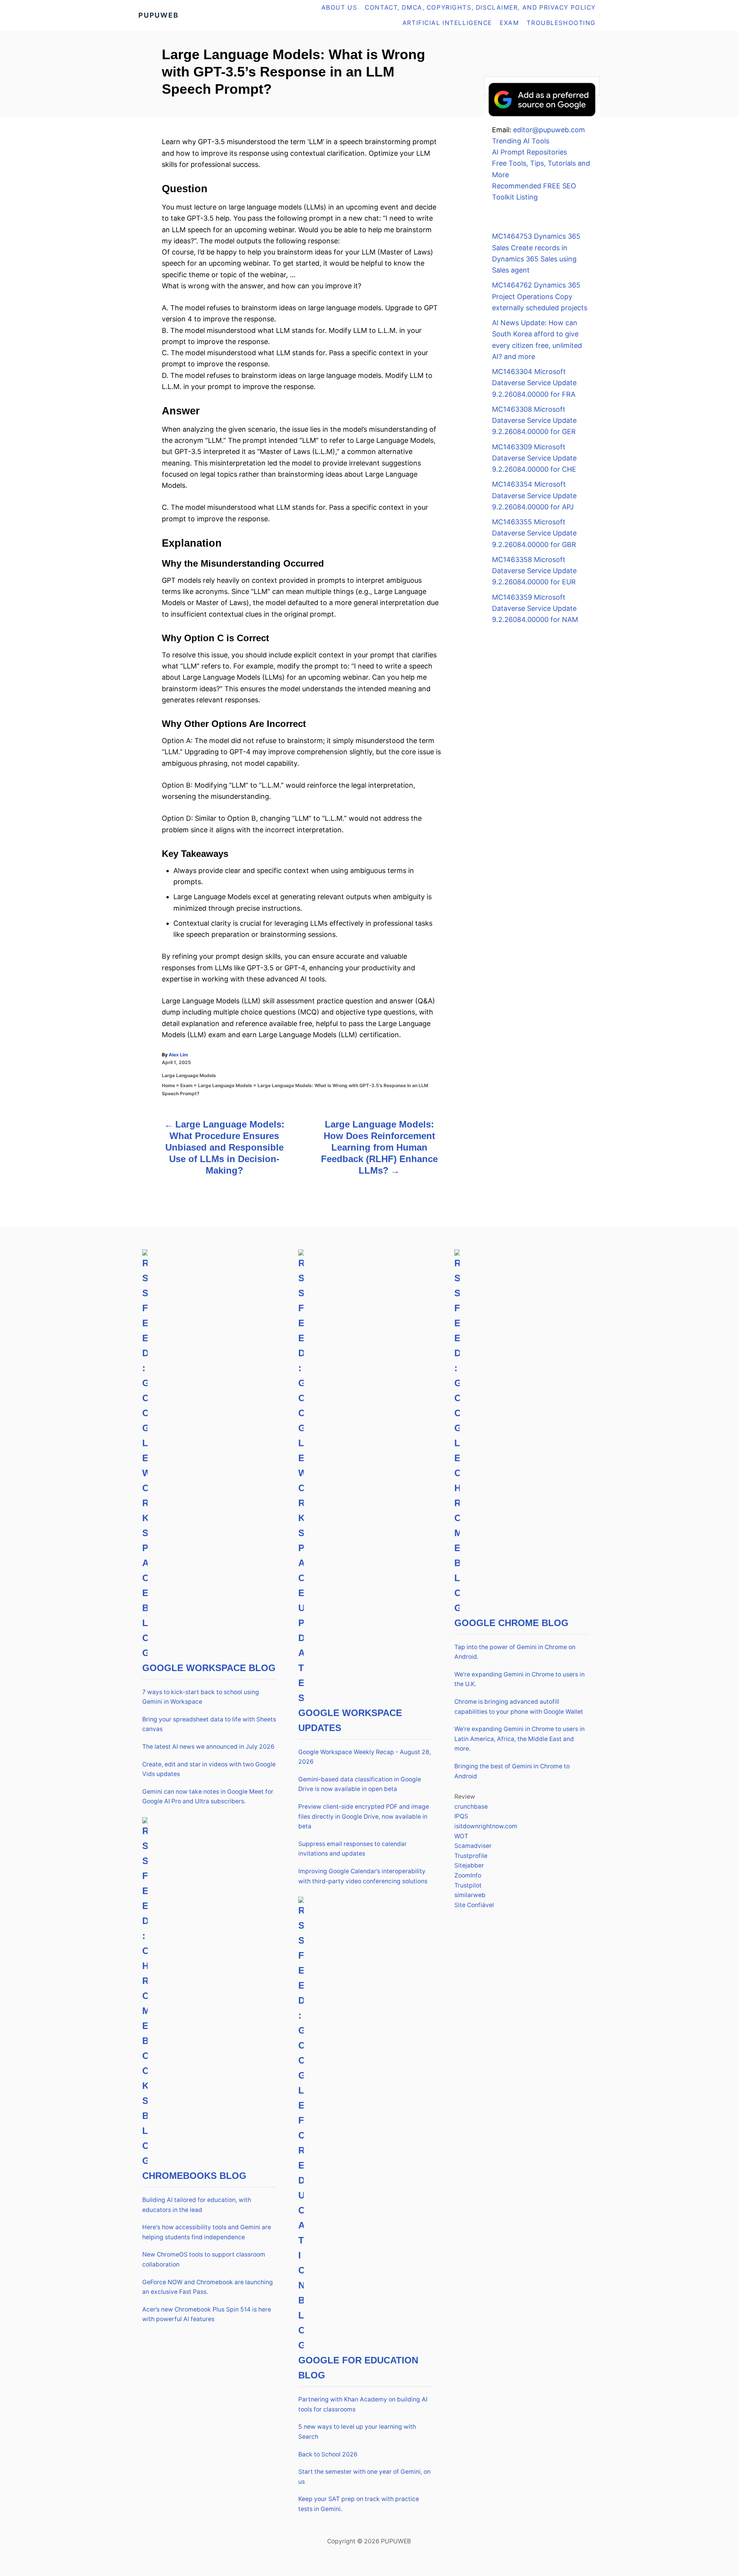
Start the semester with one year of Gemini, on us (364, 2477)
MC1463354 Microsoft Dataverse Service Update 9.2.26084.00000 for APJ (534, 496)
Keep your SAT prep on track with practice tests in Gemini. (359, 2504)
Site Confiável (474, 1905)
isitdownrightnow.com (486, 1826)
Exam (186, 1085)
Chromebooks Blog (194, 2176)
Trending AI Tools (521, 141)
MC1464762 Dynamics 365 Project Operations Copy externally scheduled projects (540, 296)
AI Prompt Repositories (529, 152)
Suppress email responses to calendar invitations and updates (352, 1849)
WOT (461, 1836)
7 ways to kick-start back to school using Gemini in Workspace (201, 1697)
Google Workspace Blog (209, 1668)
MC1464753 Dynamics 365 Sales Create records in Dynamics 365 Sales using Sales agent (536, 253)
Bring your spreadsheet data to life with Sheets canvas (209, 1724)
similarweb (470, 1895)
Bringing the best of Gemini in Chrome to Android (512, 1771)
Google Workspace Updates (350, 1720)
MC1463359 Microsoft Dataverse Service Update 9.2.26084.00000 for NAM (535, 609)
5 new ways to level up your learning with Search (357, 2432)
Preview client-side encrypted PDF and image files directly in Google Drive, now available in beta (364, 1816)
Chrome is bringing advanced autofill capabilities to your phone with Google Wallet (519, 1707)
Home (168, 1085)
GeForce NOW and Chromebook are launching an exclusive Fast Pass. (208, 2287)
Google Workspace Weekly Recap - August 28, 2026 (365, 1757)
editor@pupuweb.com (549, 130)
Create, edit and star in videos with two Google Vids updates (209, 1769)
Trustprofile (471, 1856)
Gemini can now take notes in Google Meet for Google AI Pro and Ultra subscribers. (208, 1797)
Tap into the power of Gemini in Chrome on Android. (515, 1652)
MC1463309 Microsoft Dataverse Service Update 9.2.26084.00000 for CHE (534, 458)
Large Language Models (189, 1075)
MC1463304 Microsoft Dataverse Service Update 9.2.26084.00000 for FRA (534, 383)
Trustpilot (468, 1885)
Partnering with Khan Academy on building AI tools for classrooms (363, 2404)
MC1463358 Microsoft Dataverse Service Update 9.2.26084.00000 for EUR (534, 571)
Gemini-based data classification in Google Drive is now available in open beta (360, 1784)
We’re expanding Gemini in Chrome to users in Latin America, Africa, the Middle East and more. (519, 1739)
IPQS (461, 1816)
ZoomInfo (468, 1875)
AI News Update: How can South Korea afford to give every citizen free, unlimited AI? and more (537, 340)
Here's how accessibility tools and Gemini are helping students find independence (207, 2232)
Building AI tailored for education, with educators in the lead (197, 2205)
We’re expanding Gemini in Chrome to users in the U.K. (519, 1679)
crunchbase (471, 1807)
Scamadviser (473, 1846)
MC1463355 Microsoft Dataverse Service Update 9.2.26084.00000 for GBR (534, 533)
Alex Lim (178, 1055)
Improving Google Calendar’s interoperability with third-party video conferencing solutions (363, 1876)
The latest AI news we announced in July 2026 (208, 1747)
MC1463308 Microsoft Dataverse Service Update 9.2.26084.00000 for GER (534, 421)
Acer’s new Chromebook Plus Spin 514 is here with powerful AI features (207, 2314)
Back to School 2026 (328, 2454)
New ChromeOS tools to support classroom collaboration (204, 2259)
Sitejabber (469, 1865)
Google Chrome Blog (511, 1623)
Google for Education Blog (358, 2368)
